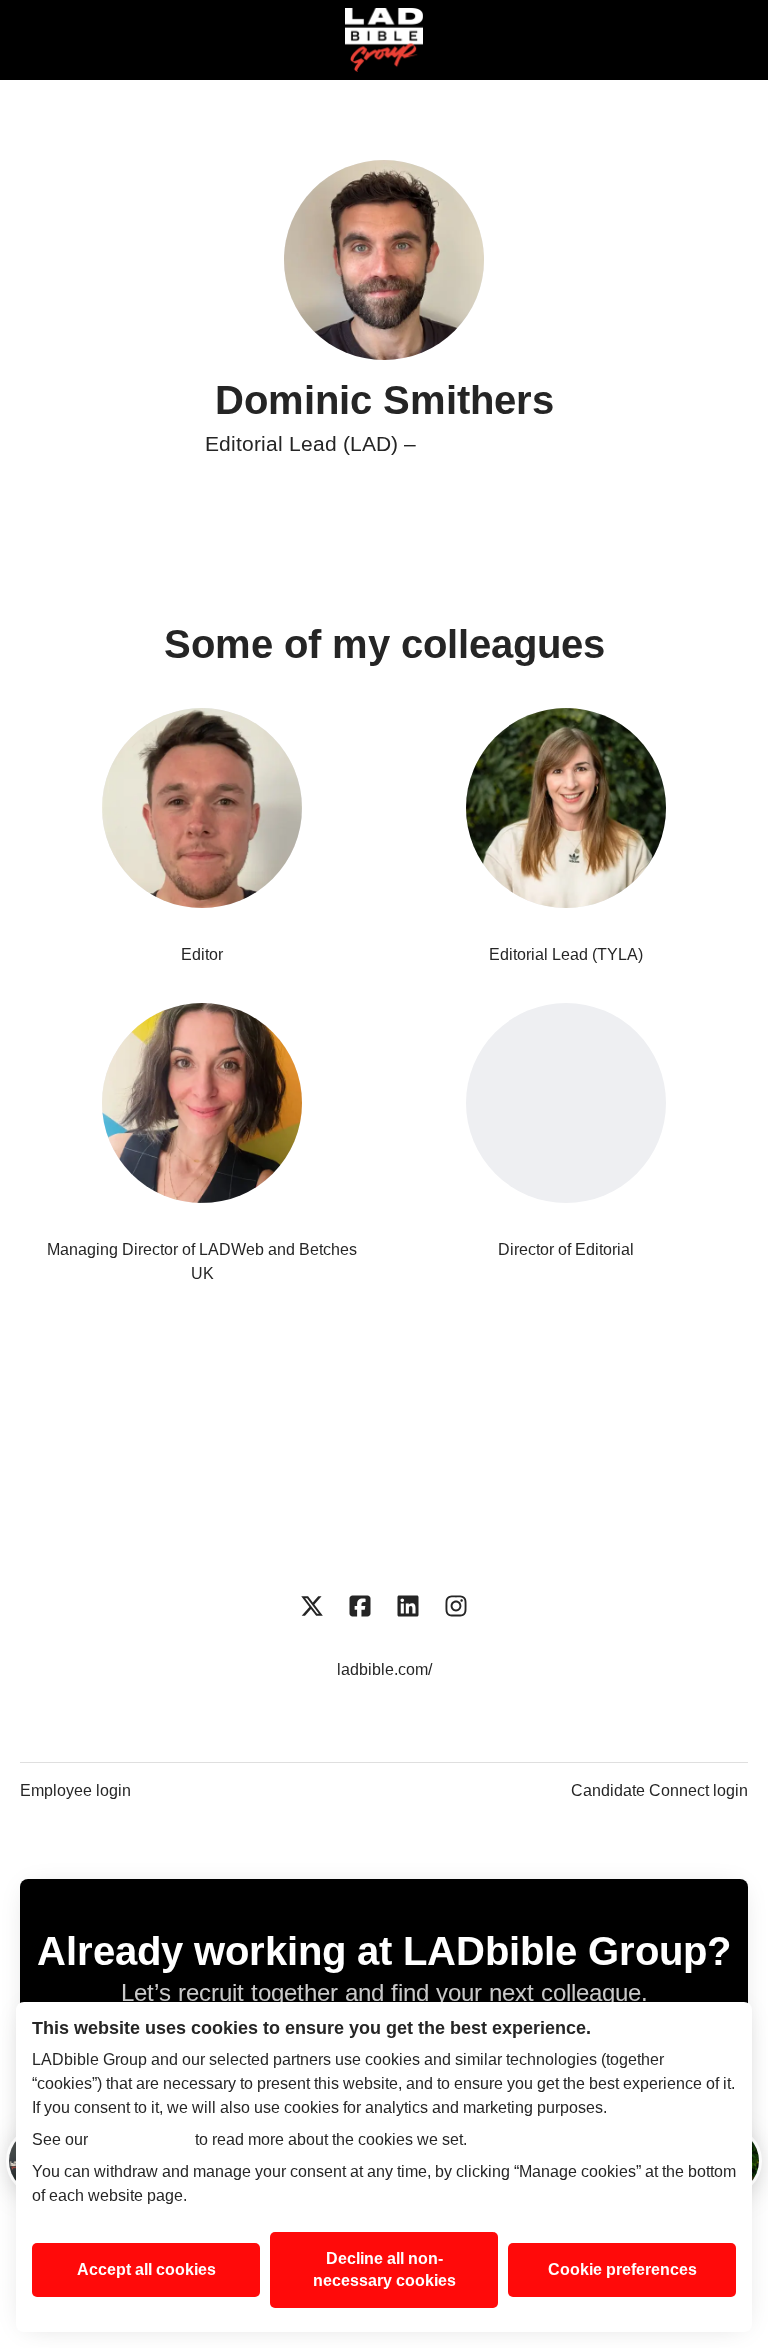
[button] (728, 40)
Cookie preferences (622, 2269)
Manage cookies (384, 1537)
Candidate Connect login (659, 1790)
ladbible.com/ (384, 1669)
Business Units (324, 1457)
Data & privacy (621, 1497)
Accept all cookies (146, 2269)
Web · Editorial (492, 443)
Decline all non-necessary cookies (384, 2269)
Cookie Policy (141, 2139)
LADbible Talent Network (183, 1497)
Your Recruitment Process (420, 1497)
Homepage (175, 1457)
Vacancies (596, 1457)
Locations (468, 1457)
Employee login (75, 1790)
